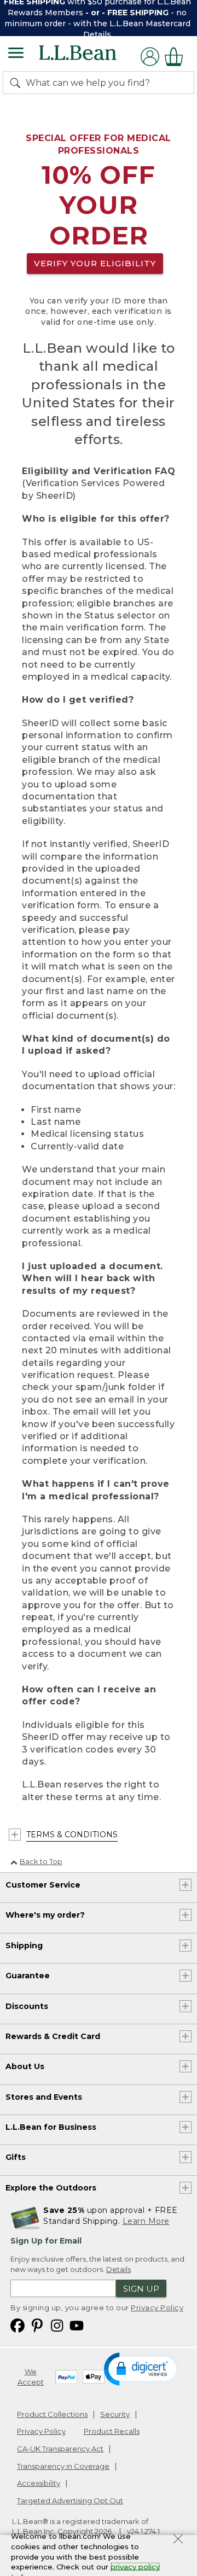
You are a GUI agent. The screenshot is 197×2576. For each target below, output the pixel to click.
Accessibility (39, 2483)
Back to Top (41, 1861)
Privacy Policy (157, 2308)
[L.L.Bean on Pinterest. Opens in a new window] (37, 2325)
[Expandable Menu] (16, 54)
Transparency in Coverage (63, 2466)
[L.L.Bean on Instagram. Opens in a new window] (57, 2325)
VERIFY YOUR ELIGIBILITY (95, 263)
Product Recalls (112, 2431)
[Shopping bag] (177, 57)
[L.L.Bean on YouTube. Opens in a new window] (77, 2325)
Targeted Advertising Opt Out (70, 2501)
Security (115, 2414)
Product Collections (52, 2414)
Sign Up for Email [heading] (46, 2241)
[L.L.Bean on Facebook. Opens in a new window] (18, 2325)
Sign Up (141, 2289)
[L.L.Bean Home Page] (93, 57)
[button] (142, 2368)
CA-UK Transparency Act (60, 2449)
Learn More (146, 2221)
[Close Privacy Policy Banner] (178, 2540)
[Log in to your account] (150, 57)
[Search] (18, 83)
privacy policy (135, 2567)
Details (97, 34)
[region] (99, 18)
